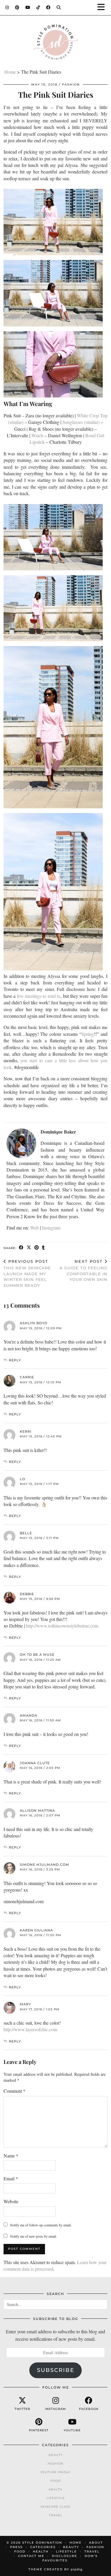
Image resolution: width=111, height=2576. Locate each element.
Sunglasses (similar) (81, 422)
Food (56, 2481)
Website (11, 2201)
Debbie (27, 1594)
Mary (25, 2004)
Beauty (56, 2455)
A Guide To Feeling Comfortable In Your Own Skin (83, 1270)
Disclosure (65, 2556)
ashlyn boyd (34, 1323)
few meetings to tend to (39, 996)
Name (11, 2156)
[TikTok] (38, 7)
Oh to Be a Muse (37, 1655)
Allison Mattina (37, 1811)
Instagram (51, 1228)
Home (10, 72)
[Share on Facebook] (21, 1248)
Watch (37, 435)
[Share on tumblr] (44, 1248)
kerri (26, 1431)
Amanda (29, 1715)
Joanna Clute (35, 1763)
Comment (15, 2091)
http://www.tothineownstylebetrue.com (62, 1626)
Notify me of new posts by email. (33, 2236)
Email (11, 2178)
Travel (56, 2515)
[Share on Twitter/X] (29, 1248)
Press (16, 2547)
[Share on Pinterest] (37, 1248)
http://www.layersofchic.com (30, 2029)
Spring (88, 1034)
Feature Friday (56, 2472)
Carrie (27, 1377)
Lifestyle (56, 2498)
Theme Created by (55, 2569)
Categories (43, 2547)
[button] (103, 8)
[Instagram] (7, 7)
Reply (15, 1360)
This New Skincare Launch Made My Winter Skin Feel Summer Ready (27, 1273)
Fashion (71, 85)
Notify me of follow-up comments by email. (41, 2225)
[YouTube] (28, 7)
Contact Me (31, 2556)
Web (34, 1228)
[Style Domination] (55, 44)
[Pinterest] (17, 7)
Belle (26, 1533)
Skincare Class (55, 2507)
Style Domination (42, 2543)
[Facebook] (48, 7)
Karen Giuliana (36, 1930)
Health (55, 2489)
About (96, 2543)
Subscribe (56, 2370)
